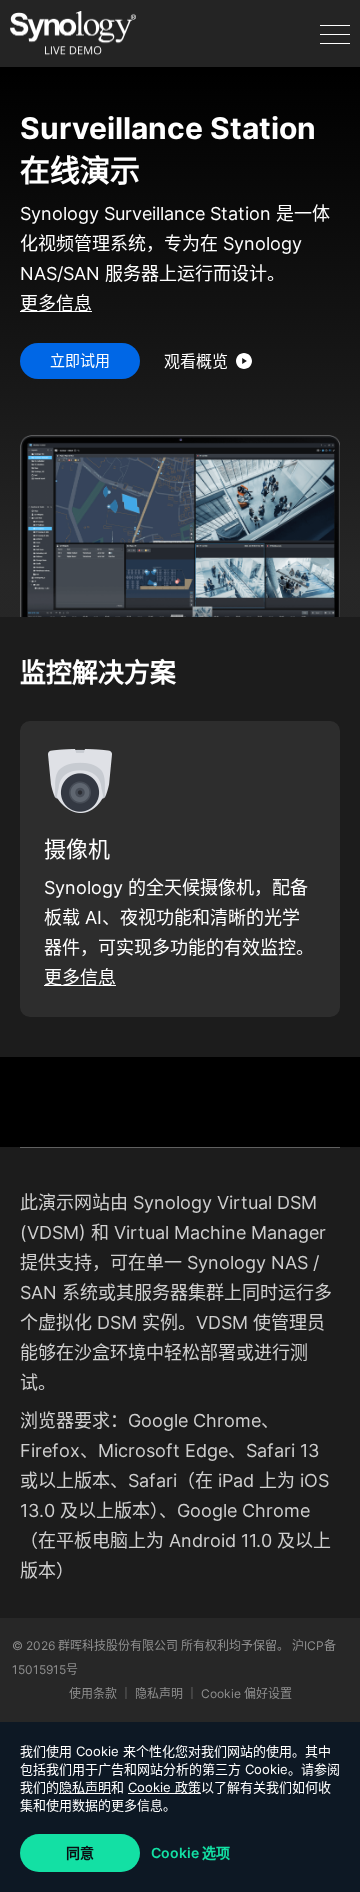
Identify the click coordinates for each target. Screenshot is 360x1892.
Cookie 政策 (164, 1787)
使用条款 (94, 1693)
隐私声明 (85, 1787)
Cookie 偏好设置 (246, 1693)
